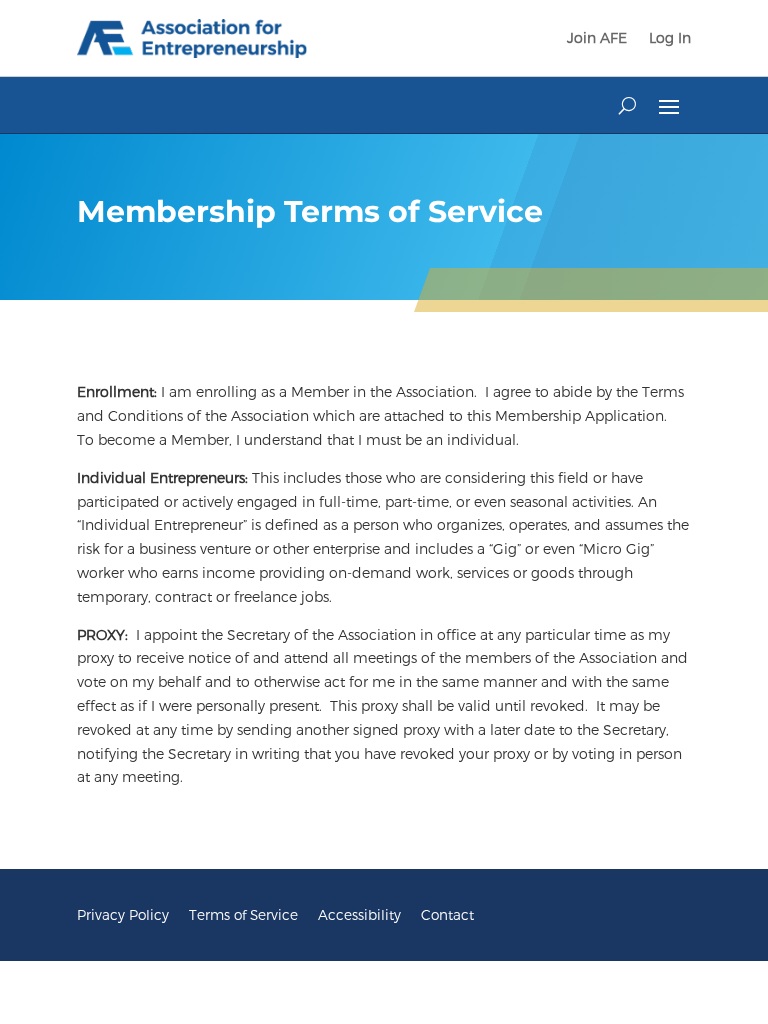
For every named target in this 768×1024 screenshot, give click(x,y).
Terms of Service (243, 914)
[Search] (627, 105)
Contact (447, 914)
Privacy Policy (123, 914)
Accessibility (359, 914)
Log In (670, 37)
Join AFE (597, 37)
